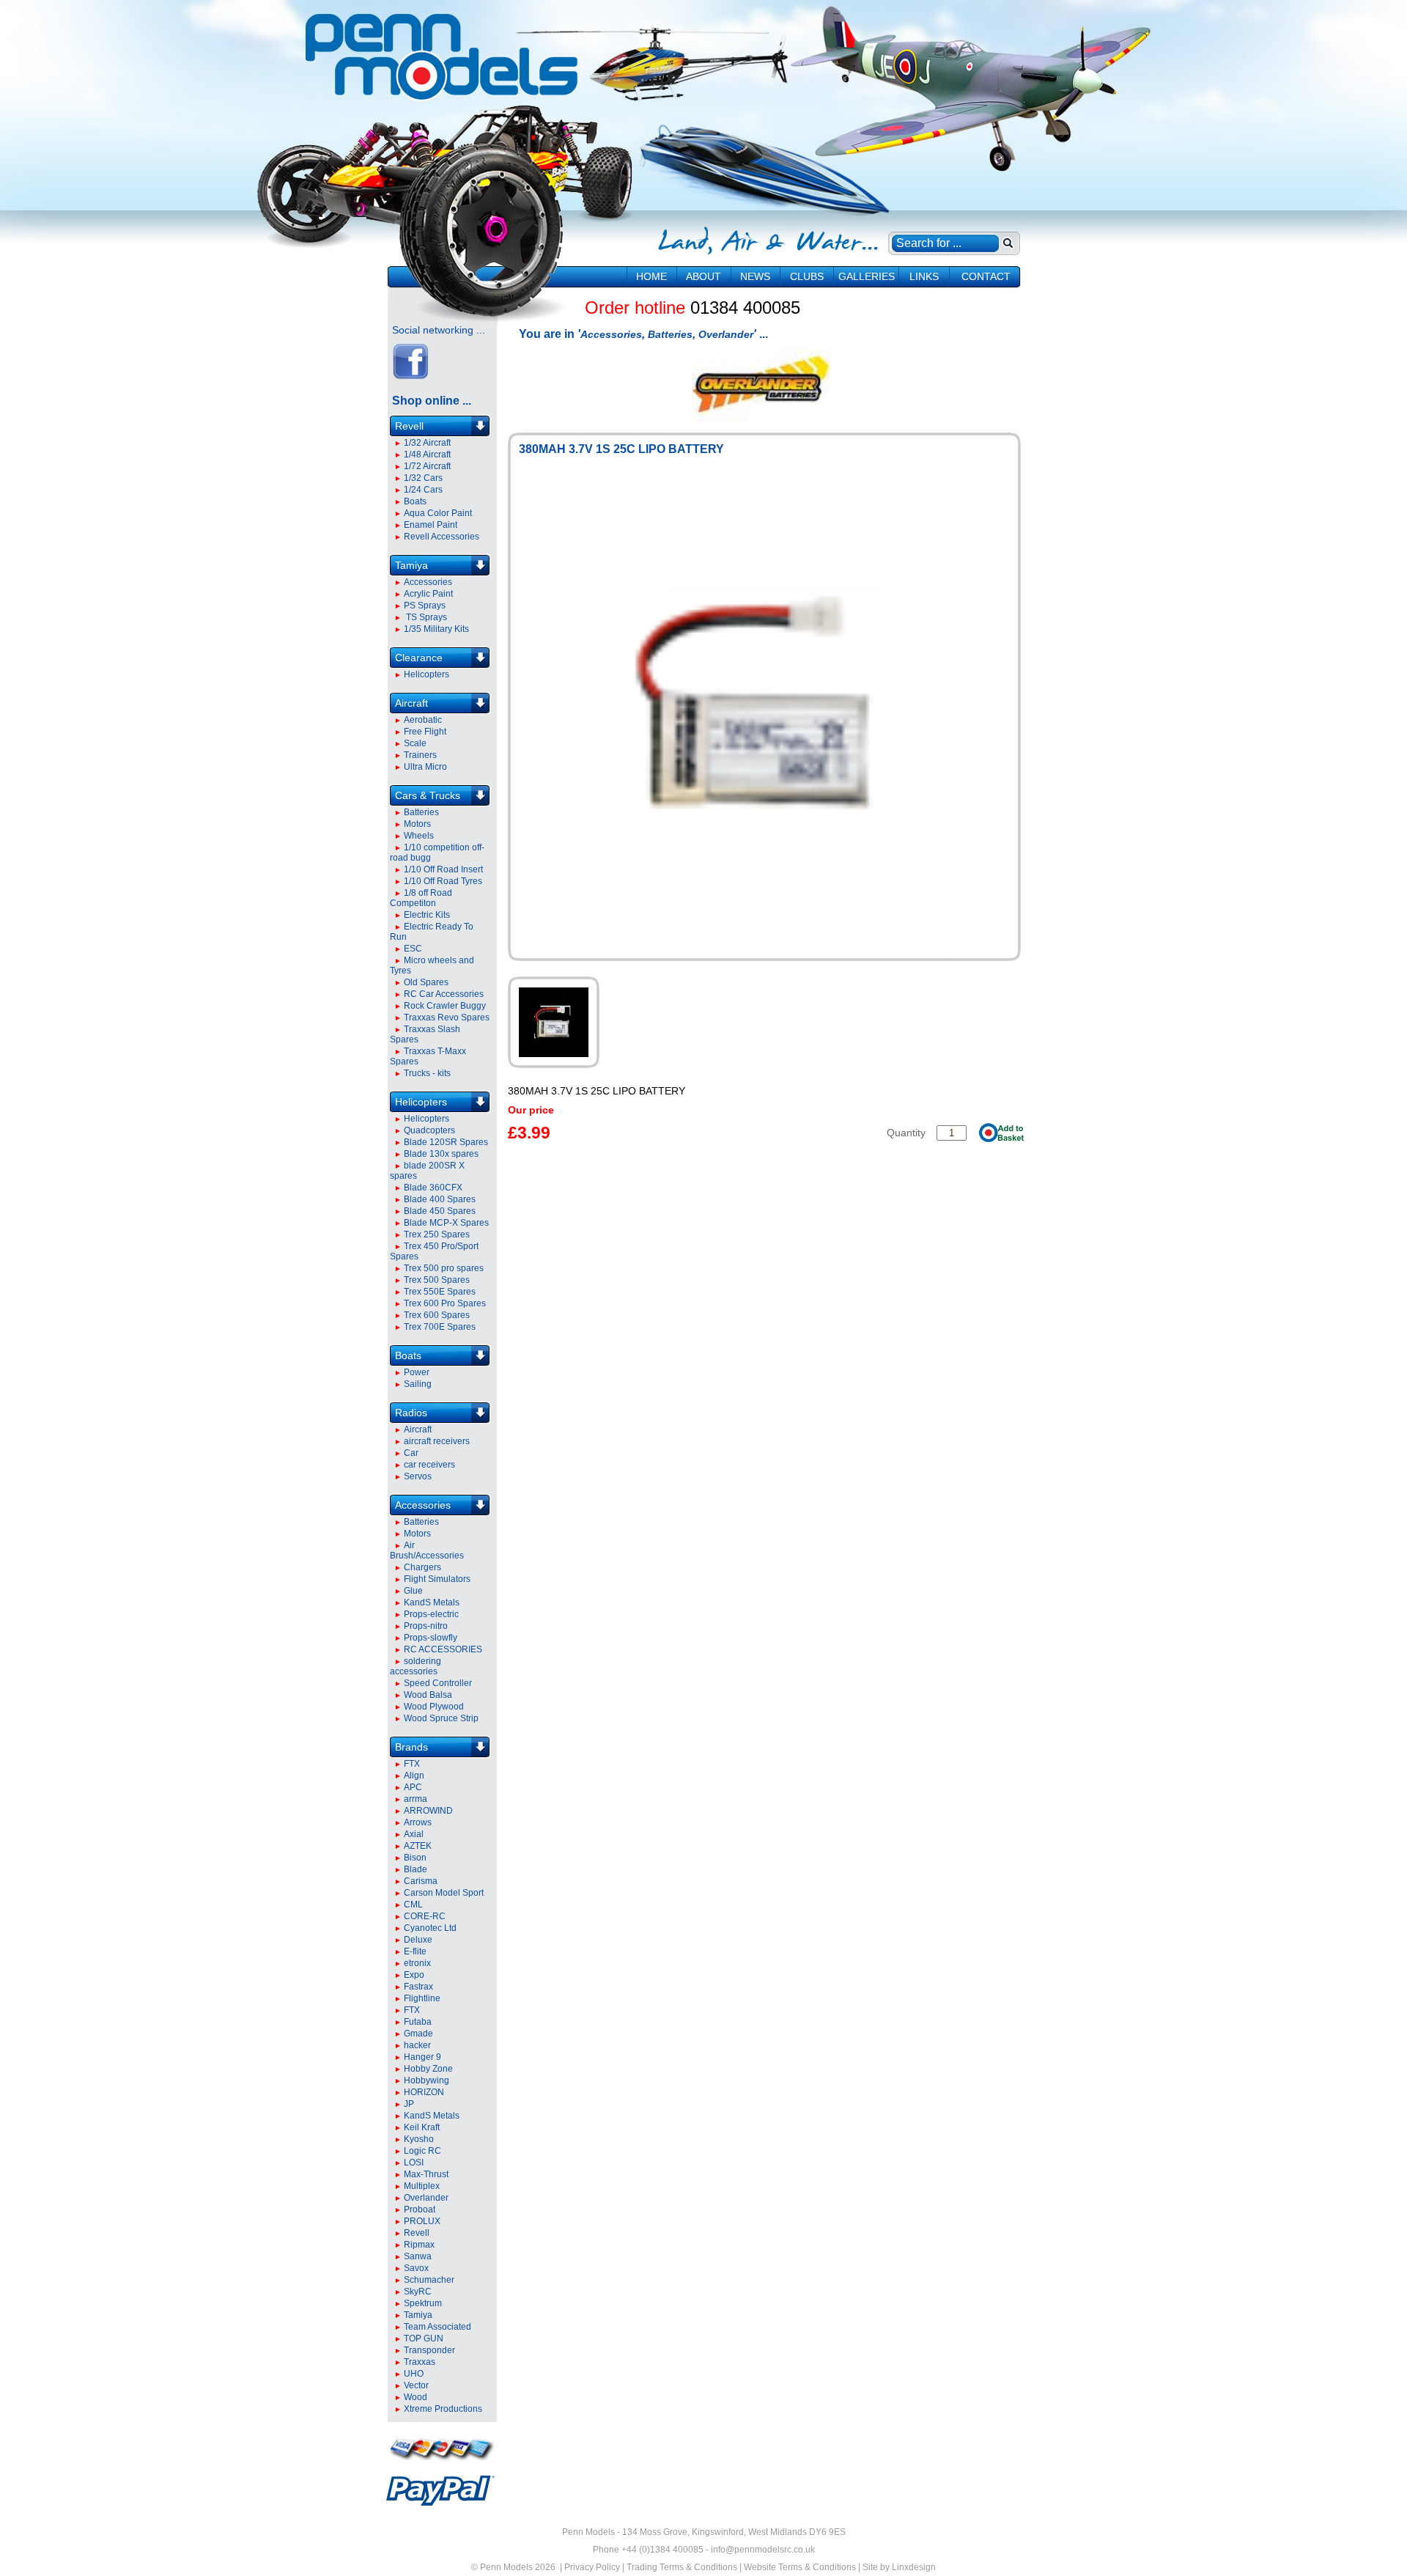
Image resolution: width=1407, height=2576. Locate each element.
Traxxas (420, 2362)
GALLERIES (867, 276)
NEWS (755, 276)
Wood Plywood (434, 1707)
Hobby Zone (428, 2069)
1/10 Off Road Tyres (443, 881)
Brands (411, 1747)
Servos (418, 1476)
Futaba (418, 2022)
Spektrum (423, 2303)
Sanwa (418, 2256)
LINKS (924, 276)
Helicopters (426, 674)
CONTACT (986, 276)
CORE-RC (425, 1916)
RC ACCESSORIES (443, 1649)
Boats (415, 501)
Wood (416, 2397)
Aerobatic (423, 720)
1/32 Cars (423, 478)
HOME (651, 276)
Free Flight (425, 732)
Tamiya (411, 565)
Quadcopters (429, 1130)
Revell (409, 426)
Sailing (418, 1384)
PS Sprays (425, 606)
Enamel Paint (431, 525)
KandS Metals (432, 1602)
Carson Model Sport (444, 1893)
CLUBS (807, 276)
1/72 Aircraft (427, 466)
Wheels (419, 836)
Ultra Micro (425, 767)
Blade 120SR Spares (446, 1142)
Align (414, 1775)
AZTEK (418, 1846)
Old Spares (426, 982)
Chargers (422, 1567)
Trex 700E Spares (440, 1327)
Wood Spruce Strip (441, 1718)
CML (413, 1905)
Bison (415, 1858)
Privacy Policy (592, 2567)
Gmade (418, 2034)
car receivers (429, 1465)
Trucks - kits (427, 1073)
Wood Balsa (428, 1695)
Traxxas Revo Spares (447, 1017)
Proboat (420, 2209)
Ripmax (419, 2245)
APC (413, 1787)
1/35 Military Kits (436, 629)
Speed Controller (438, 1683)
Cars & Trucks (428, 795)
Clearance (419, 658)
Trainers (420, 755)
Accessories (428, 582)
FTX (412, 1764)
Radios (411, 1413)
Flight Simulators (437, 1579)
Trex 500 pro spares (444, 1268)
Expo (414, 1975)
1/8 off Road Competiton (421, 898)
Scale (415, 743)
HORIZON (424, 2092)
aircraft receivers (437, 1441)
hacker (417, 2045)
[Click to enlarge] (554, 1022)
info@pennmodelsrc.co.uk (763, 2550)
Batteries (421, 812)
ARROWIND (428, 1811)
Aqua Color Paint (438, 513)
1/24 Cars (423, 490)
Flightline (422, 1998)
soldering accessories (416, 1666)
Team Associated (437, 2327)
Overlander (426, 2198)
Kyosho (419, 2139)
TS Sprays (425, 617)
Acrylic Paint (428, 594)
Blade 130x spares (441, 1154)
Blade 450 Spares (440, 1211)
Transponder (429, 2350)
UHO (414, 2374)
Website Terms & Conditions (800, 2567)
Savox (416, 2268)
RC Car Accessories (444, 994)
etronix (417, 1963)
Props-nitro (426, 1626)
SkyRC (418, 2292)
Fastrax (418, 1987)
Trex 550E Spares (440, 1292)
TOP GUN (424, 2338)
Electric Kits (427, 915)
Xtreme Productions (443, 2409)
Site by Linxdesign (899, 2567)
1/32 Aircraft (427, 443)
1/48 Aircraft (427, 455)
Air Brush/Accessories (427, 1550)
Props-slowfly (431, 1638)
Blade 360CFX (433, 1188)
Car (411, 1453)
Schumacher (429, 2280)
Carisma (421, 1881)
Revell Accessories (442, 537)
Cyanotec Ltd (430, 1928)
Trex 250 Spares (437, 1234)
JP (409, 2104)
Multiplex (422, 2186)
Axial (414, 1834)
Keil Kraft (422, 2127)
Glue (413, 1591)
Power (417, 1372)
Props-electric (431, 1614)
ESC (413, 949)
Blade (416, 1869)
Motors (417, 824)
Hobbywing (426, 2080)
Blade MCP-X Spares (446, 1223)
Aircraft (411, 703)
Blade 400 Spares (440, 1199)
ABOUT (703, 276)
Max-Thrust (426, 2174)
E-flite (415, 1951)
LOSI (414, 2163)
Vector (416, 2385)
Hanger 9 (422, 2057)
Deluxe (418, 1940)
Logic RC (422, 2151)
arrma (416, 1799)
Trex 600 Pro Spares (445, 1303)
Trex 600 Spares (437, 1315)
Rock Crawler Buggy (445, 1006)
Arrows (418, 1822)
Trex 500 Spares (437, 1280)
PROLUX (422, 2221)
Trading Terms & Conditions (682, 2567)
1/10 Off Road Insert (443, 869)
